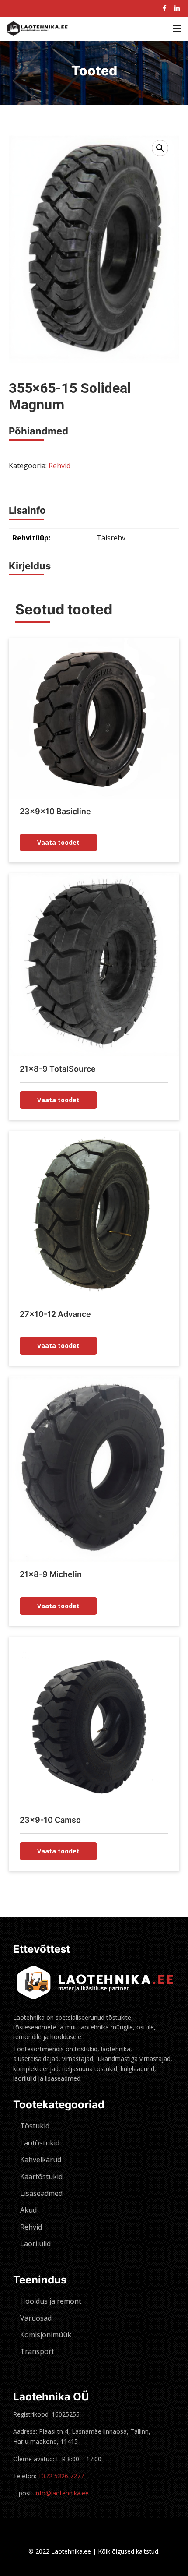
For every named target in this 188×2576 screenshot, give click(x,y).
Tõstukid (35, 2126)
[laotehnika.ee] (37, 29)
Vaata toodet (58, 842)
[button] (160, 148)
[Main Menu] (177, 28)
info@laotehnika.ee (62, 2493)
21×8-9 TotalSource (58, 1069)
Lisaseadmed (41, 2193)
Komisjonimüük (46, 2335)
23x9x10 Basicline (55, 811)
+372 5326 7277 (61, 2476)
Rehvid (59, 466)
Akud (28, 2210)
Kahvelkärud (41, 2160)
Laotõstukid (40, 2143)
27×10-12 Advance (55, 1314)
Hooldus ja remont (51, 2301)
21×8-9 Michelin (51, 1574)
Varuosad (36, 2318)
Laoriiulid (35, 2244)
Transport (37, 2351)
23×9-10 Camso (50, 1820)
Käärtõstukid (41, 2177)
